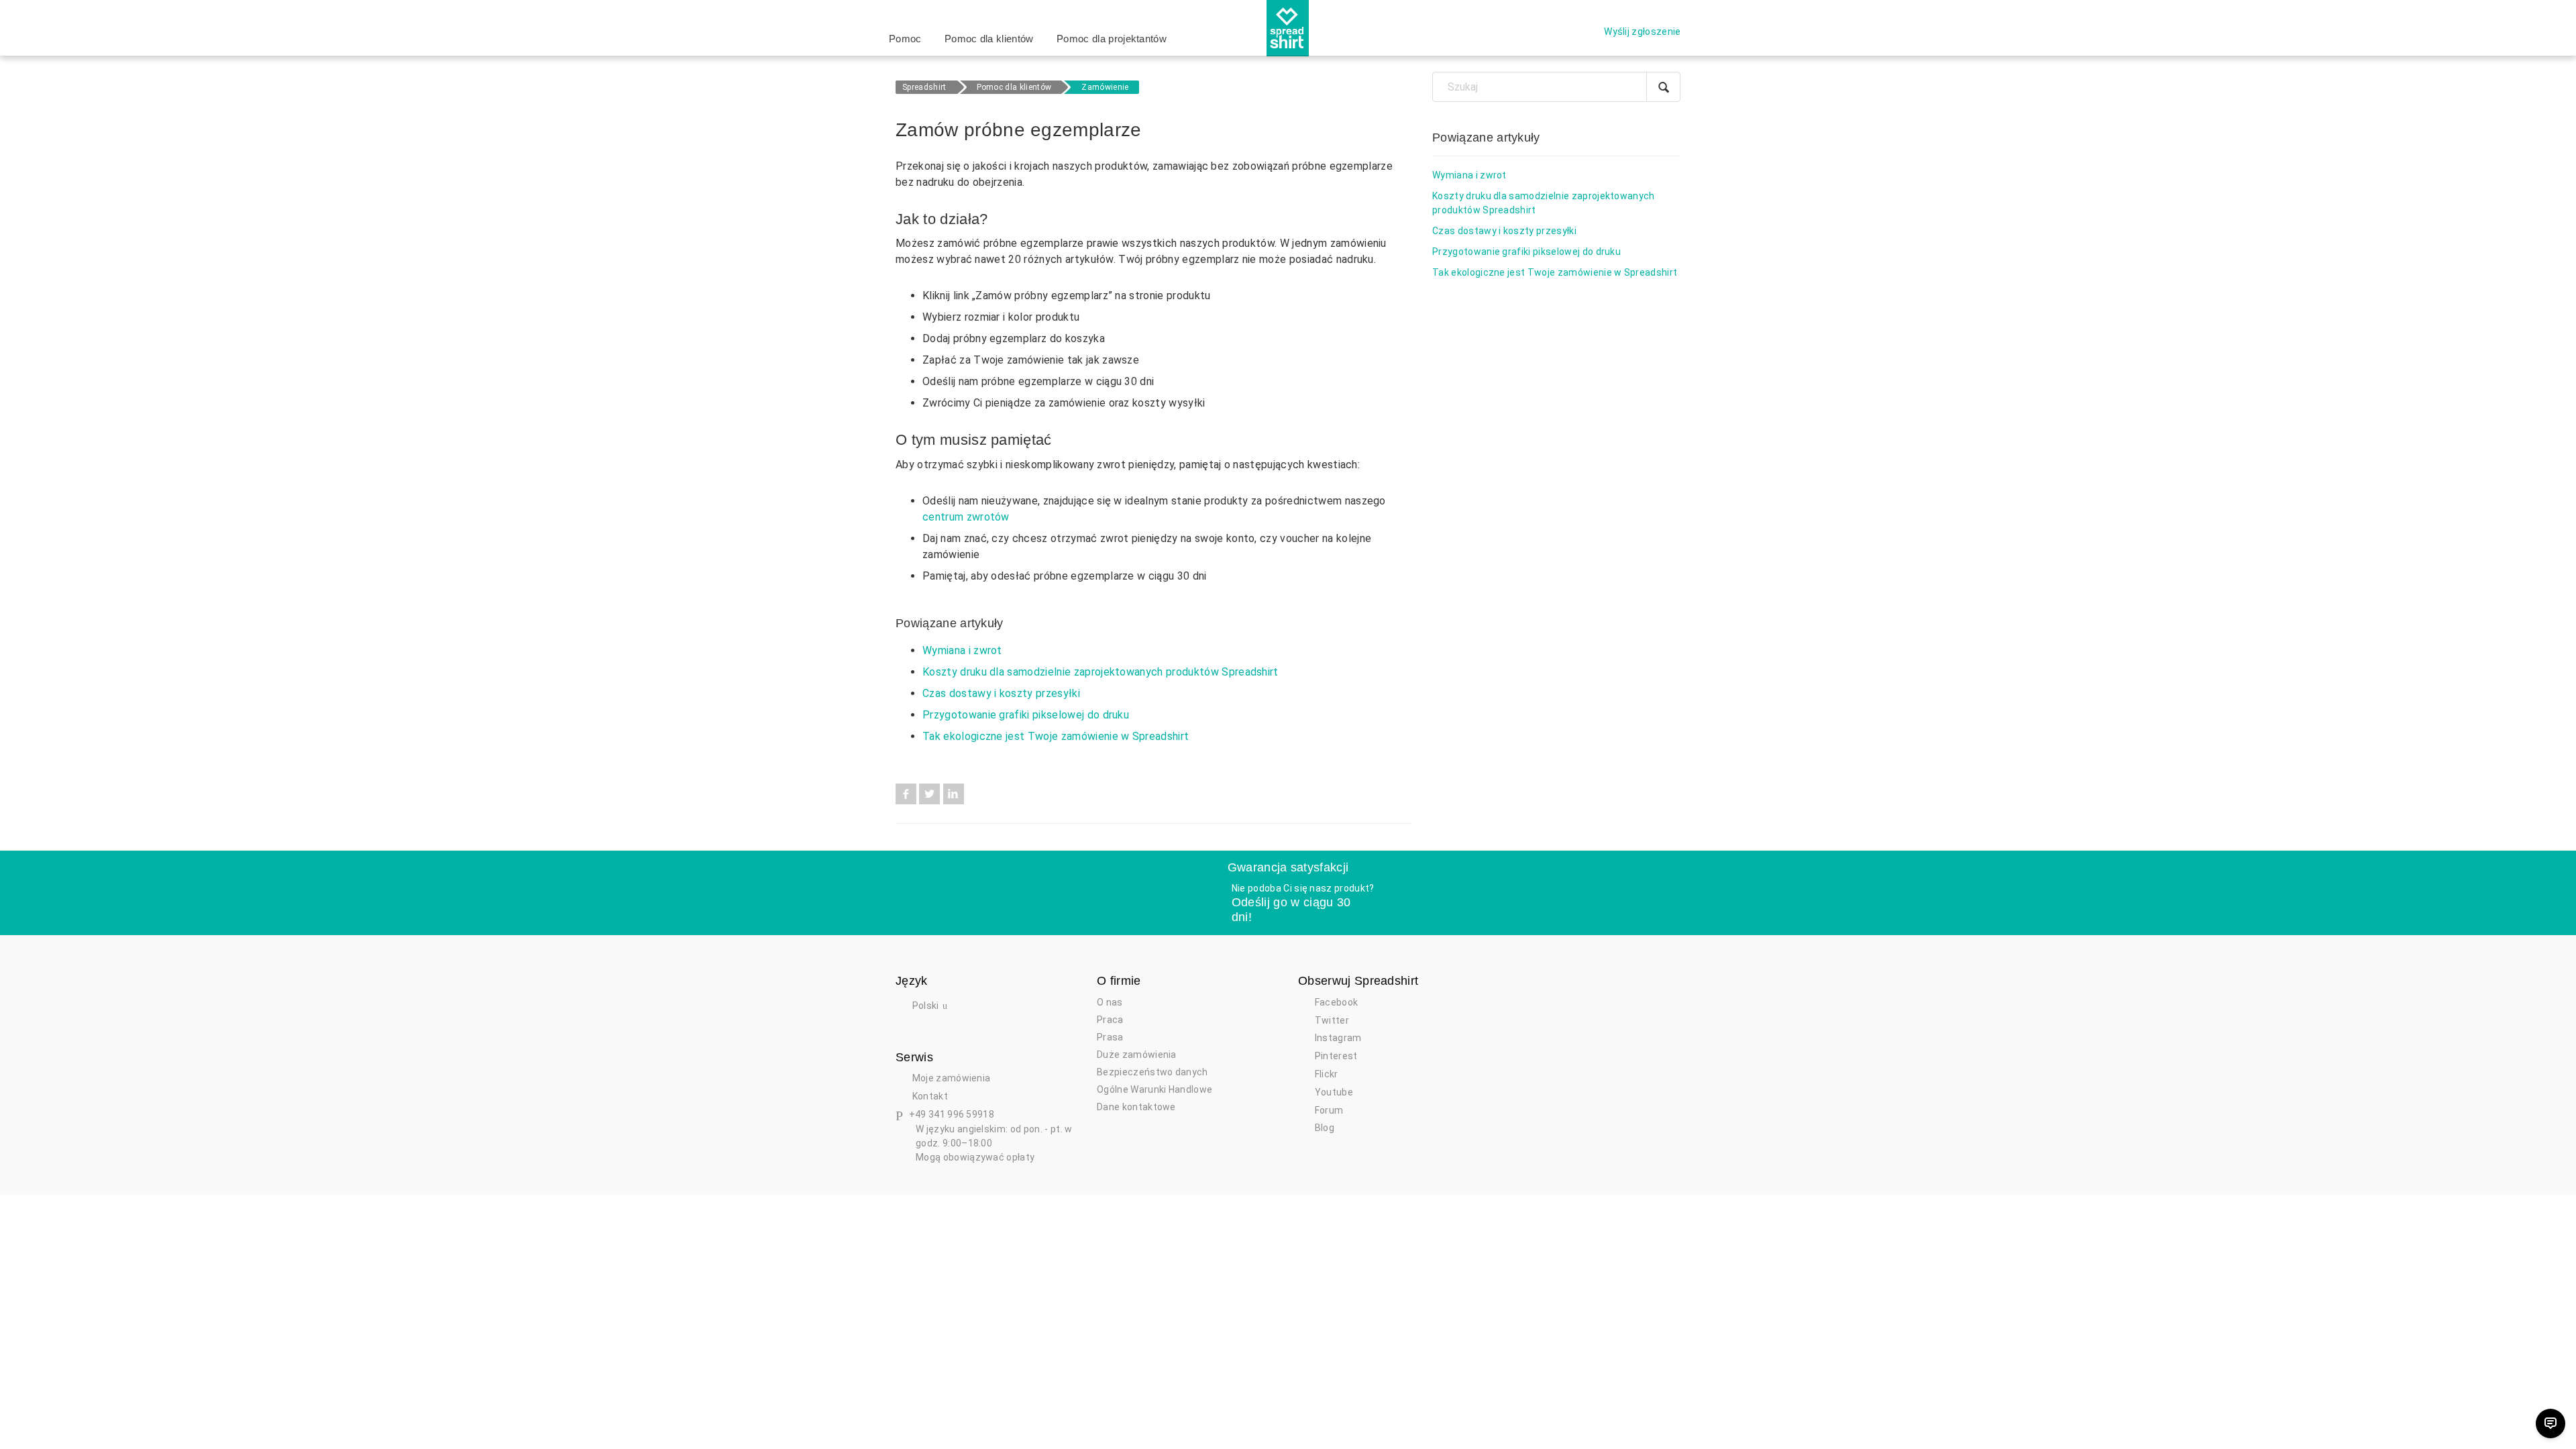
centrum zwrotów (966, 517)
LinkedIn (954, 794)
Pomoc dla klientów (989, 39)
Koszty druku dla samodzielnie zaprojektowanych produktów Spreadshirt (1101, 672)
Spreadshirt (924, 87)
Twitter (929, 794)
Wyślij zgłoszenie (1642, 32)
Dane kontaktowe (1136, 1107)
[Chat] (2551, 1424)
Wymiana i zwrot (962, 650)
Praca (1110, 1020)
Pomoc (905, 39)
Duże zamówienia (1137, 1055)
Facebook (906, 794)
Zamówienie (1105, 87)
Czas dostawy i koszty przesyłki (1001, 693)
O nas (1110, 1002)
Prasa (1110, 1037)
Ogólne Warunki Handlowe (1155, 1089)
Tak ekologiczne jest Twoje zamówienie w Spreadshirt (1056, 736)
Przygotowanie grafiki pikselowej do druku (1026, 715)
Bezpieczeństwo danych (1152, 1072)
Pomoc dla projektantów (1112, 39)
